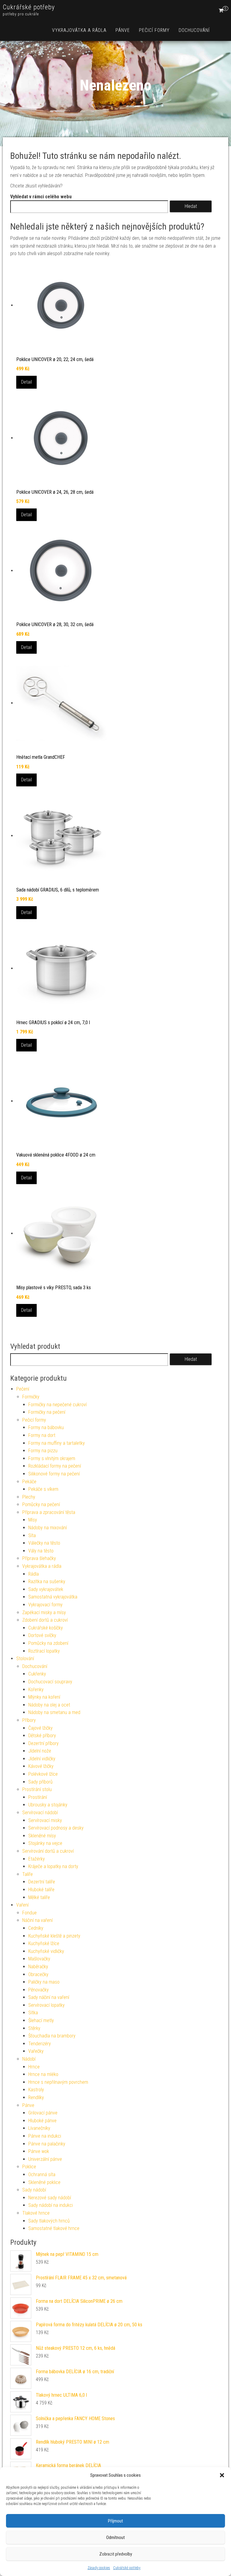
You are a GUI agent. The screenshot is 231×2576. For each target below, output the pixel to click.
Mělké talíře (39, 1897)
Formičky (31, 1397)
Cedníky (36, 1928)
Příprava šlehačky (39, 1558)
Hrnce (34, 2067)
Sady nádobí (34, 2190)
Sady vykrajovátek (46, 1589)
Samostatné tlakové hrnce (54, 2228)
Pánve (123, 30)
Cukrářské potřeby (127, 2568)
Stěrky (34, 2028)
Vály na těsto (41, 1551)
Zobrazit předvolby (116, 2554)
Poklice (29, 2167)
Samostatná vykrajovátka (53, 1597)
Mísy (33, 1520)
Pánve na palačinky (47, 2144)
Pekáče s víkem (43, 1489)
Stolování (25, 1659)
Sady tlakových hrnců (49, 2221)
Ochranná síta (42, 2174)
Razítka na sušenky (47, 1581)
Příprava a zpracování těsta (49, 1512)
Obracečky (38, 1974)
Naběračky (38, 1967)
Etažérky (37, 1859)
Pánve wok (39, 2151)
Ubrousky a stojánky (48, 1805)
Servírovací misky (45, 1820)
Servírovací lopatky (46, 2005)
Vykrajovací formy (45, 1605)
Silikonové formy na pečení (54, 1474)
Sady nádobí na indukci (51, 2205)
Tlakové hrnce (36, 2213)
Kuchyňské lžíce (44, 1943)
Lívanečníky (39, 2128)
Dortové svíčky (42, 1635)
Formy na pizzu (43, 1451)
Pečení (23, 1389)
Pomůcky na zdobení (48, 1643)
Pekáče (29, 1482)
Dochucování (194, 30)
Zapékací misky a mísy (44, 1612)
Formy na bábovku (46, 1427)
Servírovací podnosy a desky (56, 1828)
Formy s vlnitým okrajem (52, 1458)
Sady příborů (40, 1782)
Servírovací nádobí (40, 1813)
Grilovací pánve (43, 2113)
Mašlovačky (39, 1959)
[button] (222, 2475)
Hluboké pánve (42, 2121)
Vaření (22, 1905)
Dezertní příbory (43, 1743)
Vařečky (36, 2051)
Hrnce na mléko (43, 2074)
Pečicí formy (154, 30)
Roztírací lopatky (44, 1651)
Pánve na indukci (45, 2136)
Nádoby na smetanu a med (54, 1712)
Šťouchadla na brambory (52, 2036)
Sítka (33, 2013)
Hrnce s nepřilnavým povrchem (58, 2082)
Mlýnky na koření (44, 1697)
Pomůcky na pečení (41, 1504)
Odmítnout (115, 2537)
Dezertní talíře (42, 1882)
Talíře (28, 1874)
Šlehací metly (41, 2020)
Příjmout (115, 2521)
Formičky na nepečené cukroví (57, 1405)
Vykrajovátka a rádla (79, 30)
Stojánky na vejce (45, 1843)
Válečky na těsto (44, 1543)
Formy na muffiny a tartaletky (57, 1443)
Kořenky (36, 1690)
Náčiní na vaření (37, 1920)
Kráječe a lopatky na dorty (53, 1866)
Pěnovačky (38, 1990)
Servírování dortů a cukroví (48, 1851)
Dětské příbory (42, 1736)
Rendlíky (36, 2097)
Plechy (29, 1497)
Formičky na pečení (47, 1412)
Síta (32, 1535)
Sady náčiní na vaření (49, 1997)
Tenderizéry (40, 2044)
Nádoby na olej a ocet (49, 1705)
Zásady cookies (99, 2568)
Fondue (29, 1913)
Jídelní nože (40, 1751)
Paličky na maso (44, 1982)
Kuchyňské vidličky (46, 1951)
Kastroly (36, 2090)
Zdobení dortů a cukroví (45, 1620)
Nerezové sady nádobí (50, 2198)
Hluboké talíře (41, 1890)
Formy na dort (42, 1435)
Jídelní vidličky (42, 1759)
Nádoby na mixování (48, 1528)
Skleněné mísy (42, 1836)
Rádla (34, 1574)
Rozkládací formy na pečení (55, 1466)
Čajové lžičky (40, 1728)
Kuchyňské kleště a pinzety (54, 1936)
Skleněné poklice (44, 2182)
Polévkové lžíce (43, 1774)
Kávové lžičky (41, 1766)
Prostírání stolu (37, 1789)
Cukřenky (37, 1674)
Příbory (29, 1720)
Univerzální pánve (45, 2159)
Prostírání (38, 1797)
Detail (26, 382)
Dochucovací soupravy (50, 1682)
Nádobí (29, 2059)
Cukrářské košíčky (46, 1628)
